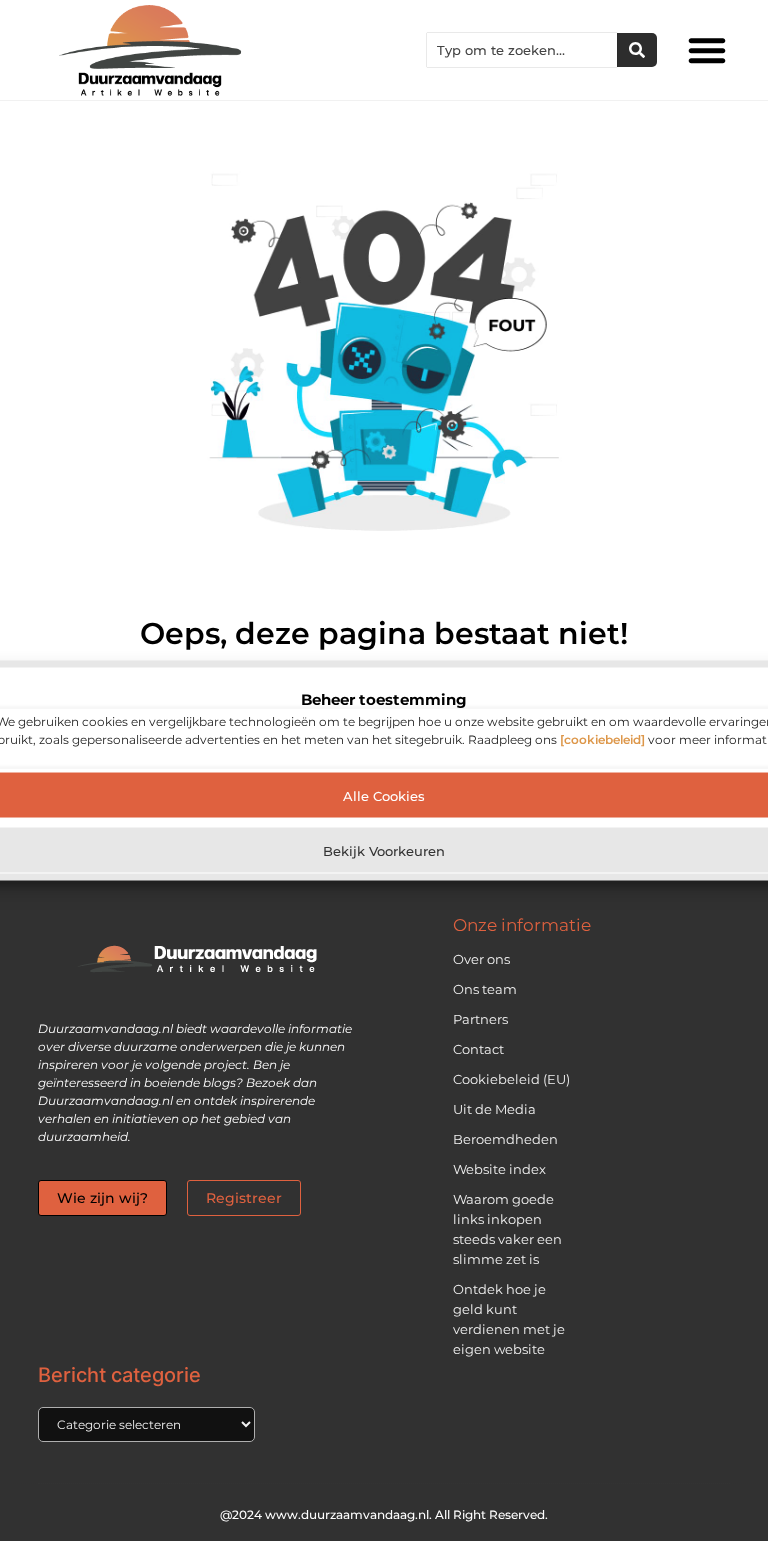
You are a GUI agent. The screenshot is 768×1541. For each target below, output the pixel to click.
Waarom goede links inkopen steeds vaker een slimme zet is (507, 1229)
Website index (499, 1169)
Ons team (485, 989)
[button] (707, 50)
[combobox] (522, 50)
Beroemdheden (505, 1139)
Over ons (481, 959)
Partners (480, 1019)
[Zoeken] (637, 50)
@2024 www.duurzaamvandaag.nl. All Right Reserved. (384, 1514)
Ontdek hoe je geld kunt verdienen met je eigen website (509, 1319)
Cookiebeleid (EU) (511, 1079)
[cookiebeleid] (602, 739)
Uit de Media (494, 1109)
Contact (478, 1049)
